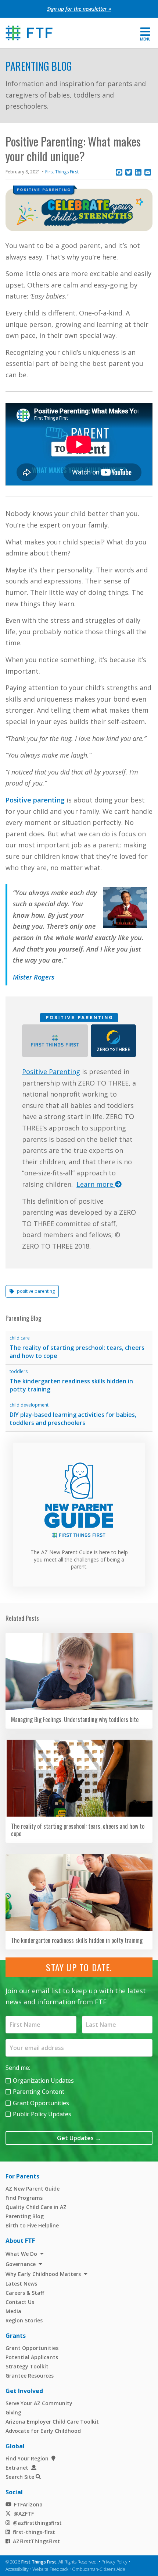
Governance (21, 2264)
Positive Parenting (51, 1072)
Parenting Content (39, 2092)
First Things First (62, 172)
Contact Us (20, 2302)
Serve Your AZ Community (39, 2403)
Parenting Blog (39, 66)
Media (13, 2311)
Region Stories (24, 2320)
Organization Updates (43, 2081)
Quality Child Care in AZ (36, 2207)
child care (20, 1338)
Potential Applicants (32, 2357)
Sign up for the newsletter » (79, 9)
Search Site (20, 2477)
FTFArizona (28, 2504)
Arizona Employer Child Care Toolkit (52, 2422)
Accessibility (17, 2569)
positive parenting (36, 1291)
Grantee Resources (30, 2376)
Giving (13, 2412)
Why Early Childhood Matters (43, 2274)
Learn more (96, 1184)
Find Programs (24, 2198)
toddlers (19, 1371)
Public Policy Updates (42, 2114)
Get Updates (79, 2138)
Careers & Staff (25, 2293)
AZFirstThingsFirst (36, 2541)
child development (29, 1405)
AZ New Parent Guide (33, 2189)
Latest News (21, 2284)
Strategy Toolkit (27, 2366)
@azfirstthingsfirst (37, 2523)
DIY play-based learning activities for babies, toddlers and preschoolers (73, 1419)
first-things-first (34, 2532)
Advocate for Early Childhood (43, 2431)
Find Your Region (27, 2458)
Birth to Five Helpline (32, 2225)
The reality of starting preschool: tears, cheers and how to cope (77, 1352)
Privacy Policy (114, 2562)
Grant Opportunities (41, 2103)
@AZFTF (24, 2514)
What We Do (21, 2254)
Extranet (17, 2468)
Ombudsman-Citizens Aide (99, 2569)
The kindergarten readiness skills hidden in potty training (71, 1385)
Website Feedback (50, 2569)
